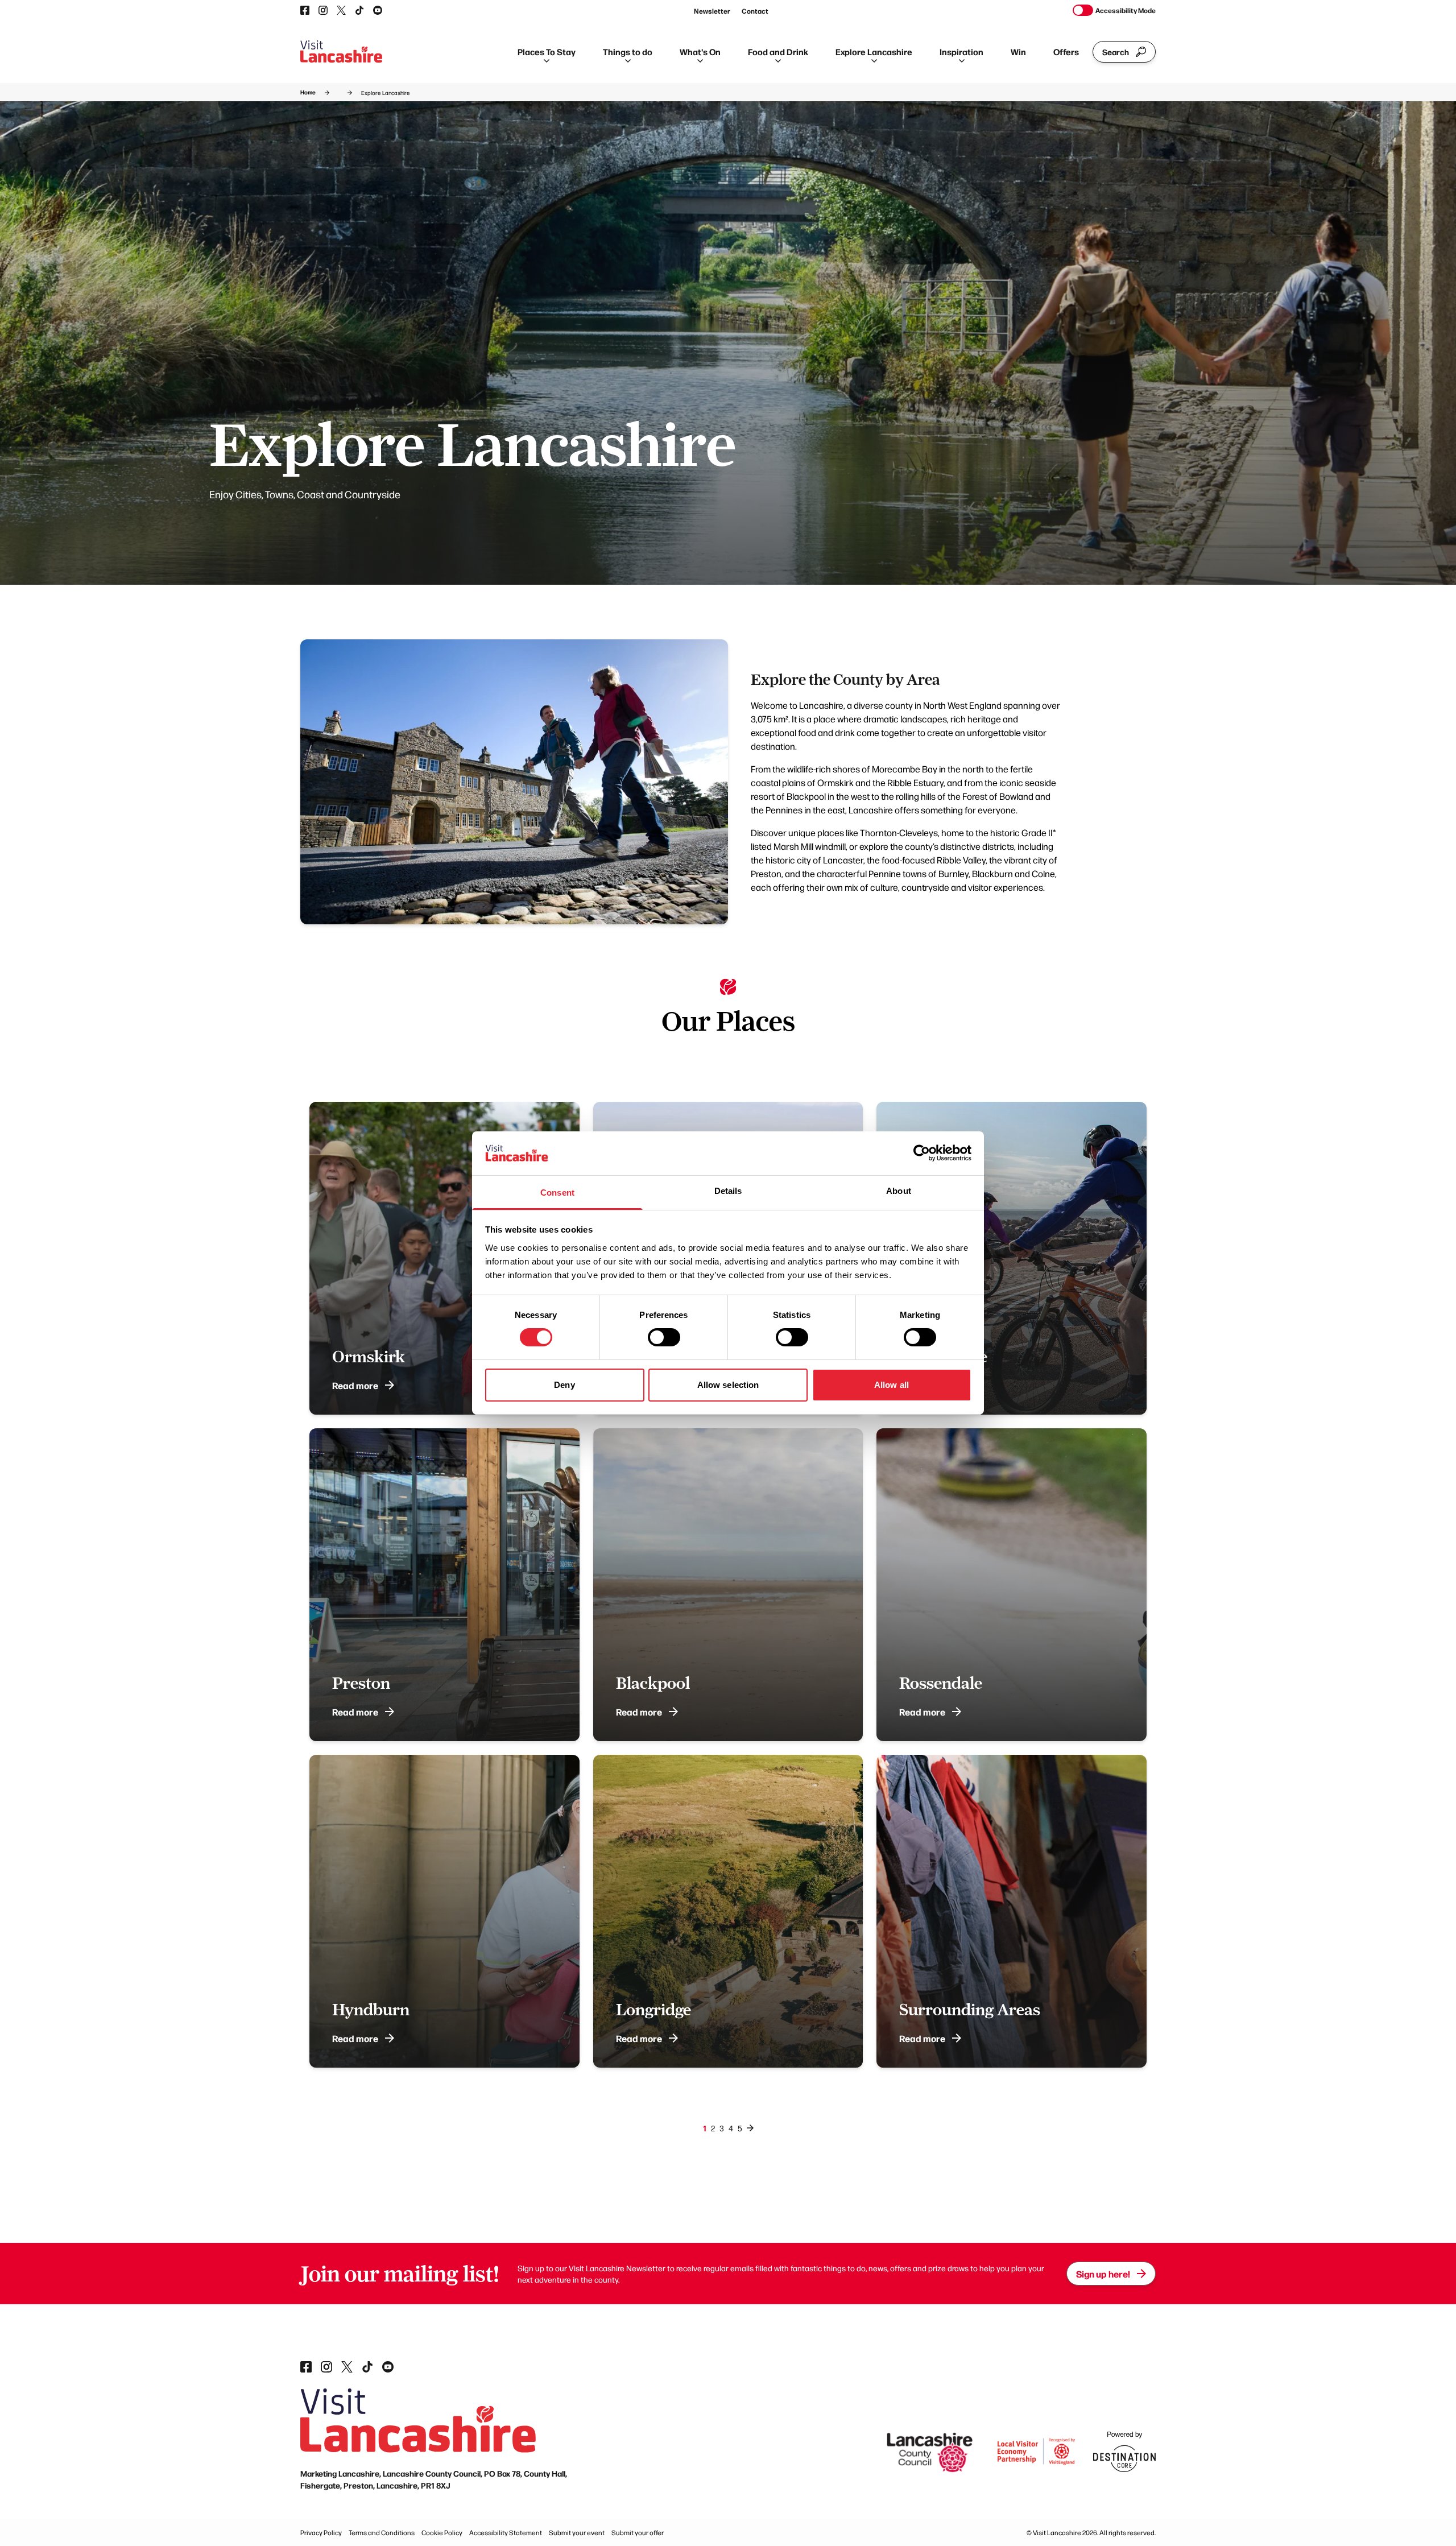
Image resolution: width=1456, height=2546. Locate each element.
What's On (700, 51)
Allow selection (728, 1385)
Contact (755, 11)
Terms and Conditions (382, 2532)
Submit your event (577, 2532)
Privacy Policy (321, 2532)
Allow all (892, 1385)
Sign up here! (1103, 2274)
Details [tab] (728, 1191)
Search (1116, 52)
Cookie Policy (442, 2532)
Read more (355, 1385)
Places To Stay (547, 51)
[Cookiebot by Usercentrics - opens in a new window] (922, 1153)
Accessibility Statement (506, 2532)
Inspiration (961, 51)
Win (1018, 51)
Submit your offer (638, 2532)
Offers (1066, 51)
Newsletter (712, 11)
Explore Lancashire (874, 51)
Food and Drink (778, 51)
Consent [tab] (557, 1193)
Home (308, 92)
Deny (564, 1385)
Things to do (628, 51)
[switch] (664, 1337)
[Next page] (750, 2128)
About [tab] (899, 1191)
